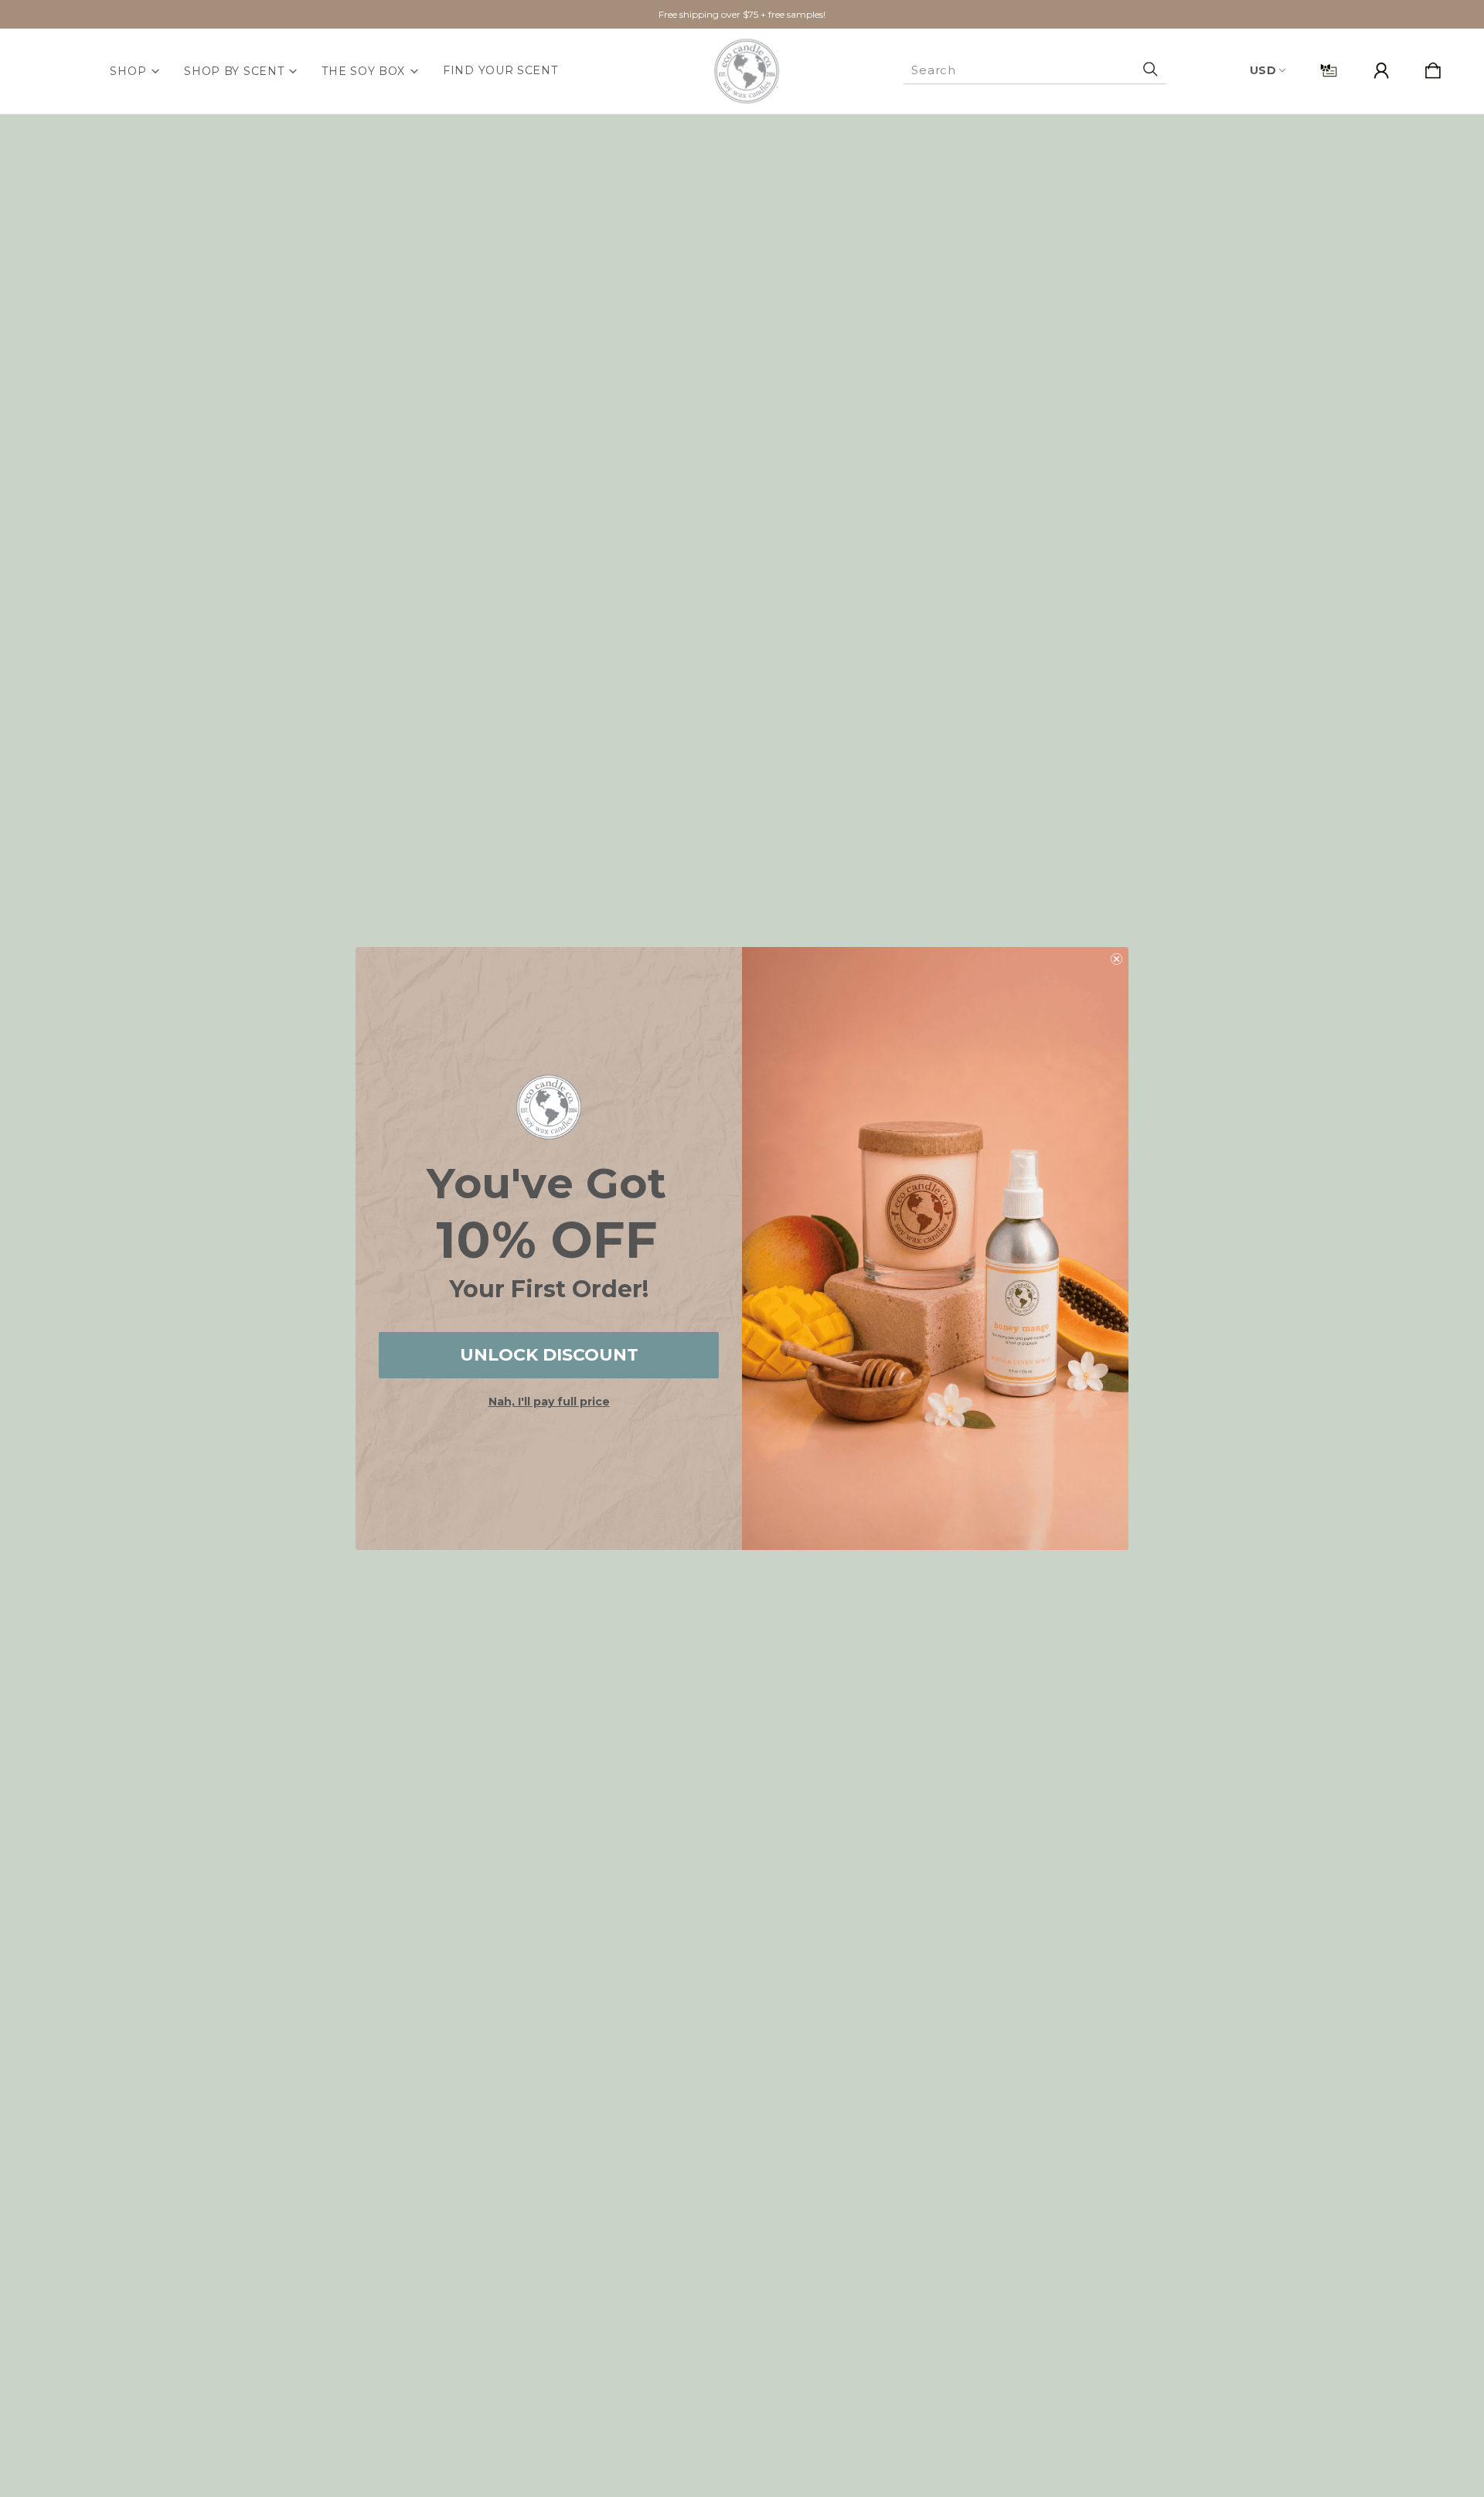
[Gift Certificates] (1329, 72)
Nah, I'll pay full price (549, 1402)
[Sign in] (1381, 72)
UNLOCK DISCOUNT (549, 1355)
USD (1263, 70)
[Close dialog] (1116, 959)
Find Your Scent (500, 70)
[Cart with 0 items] (1433, 72)
